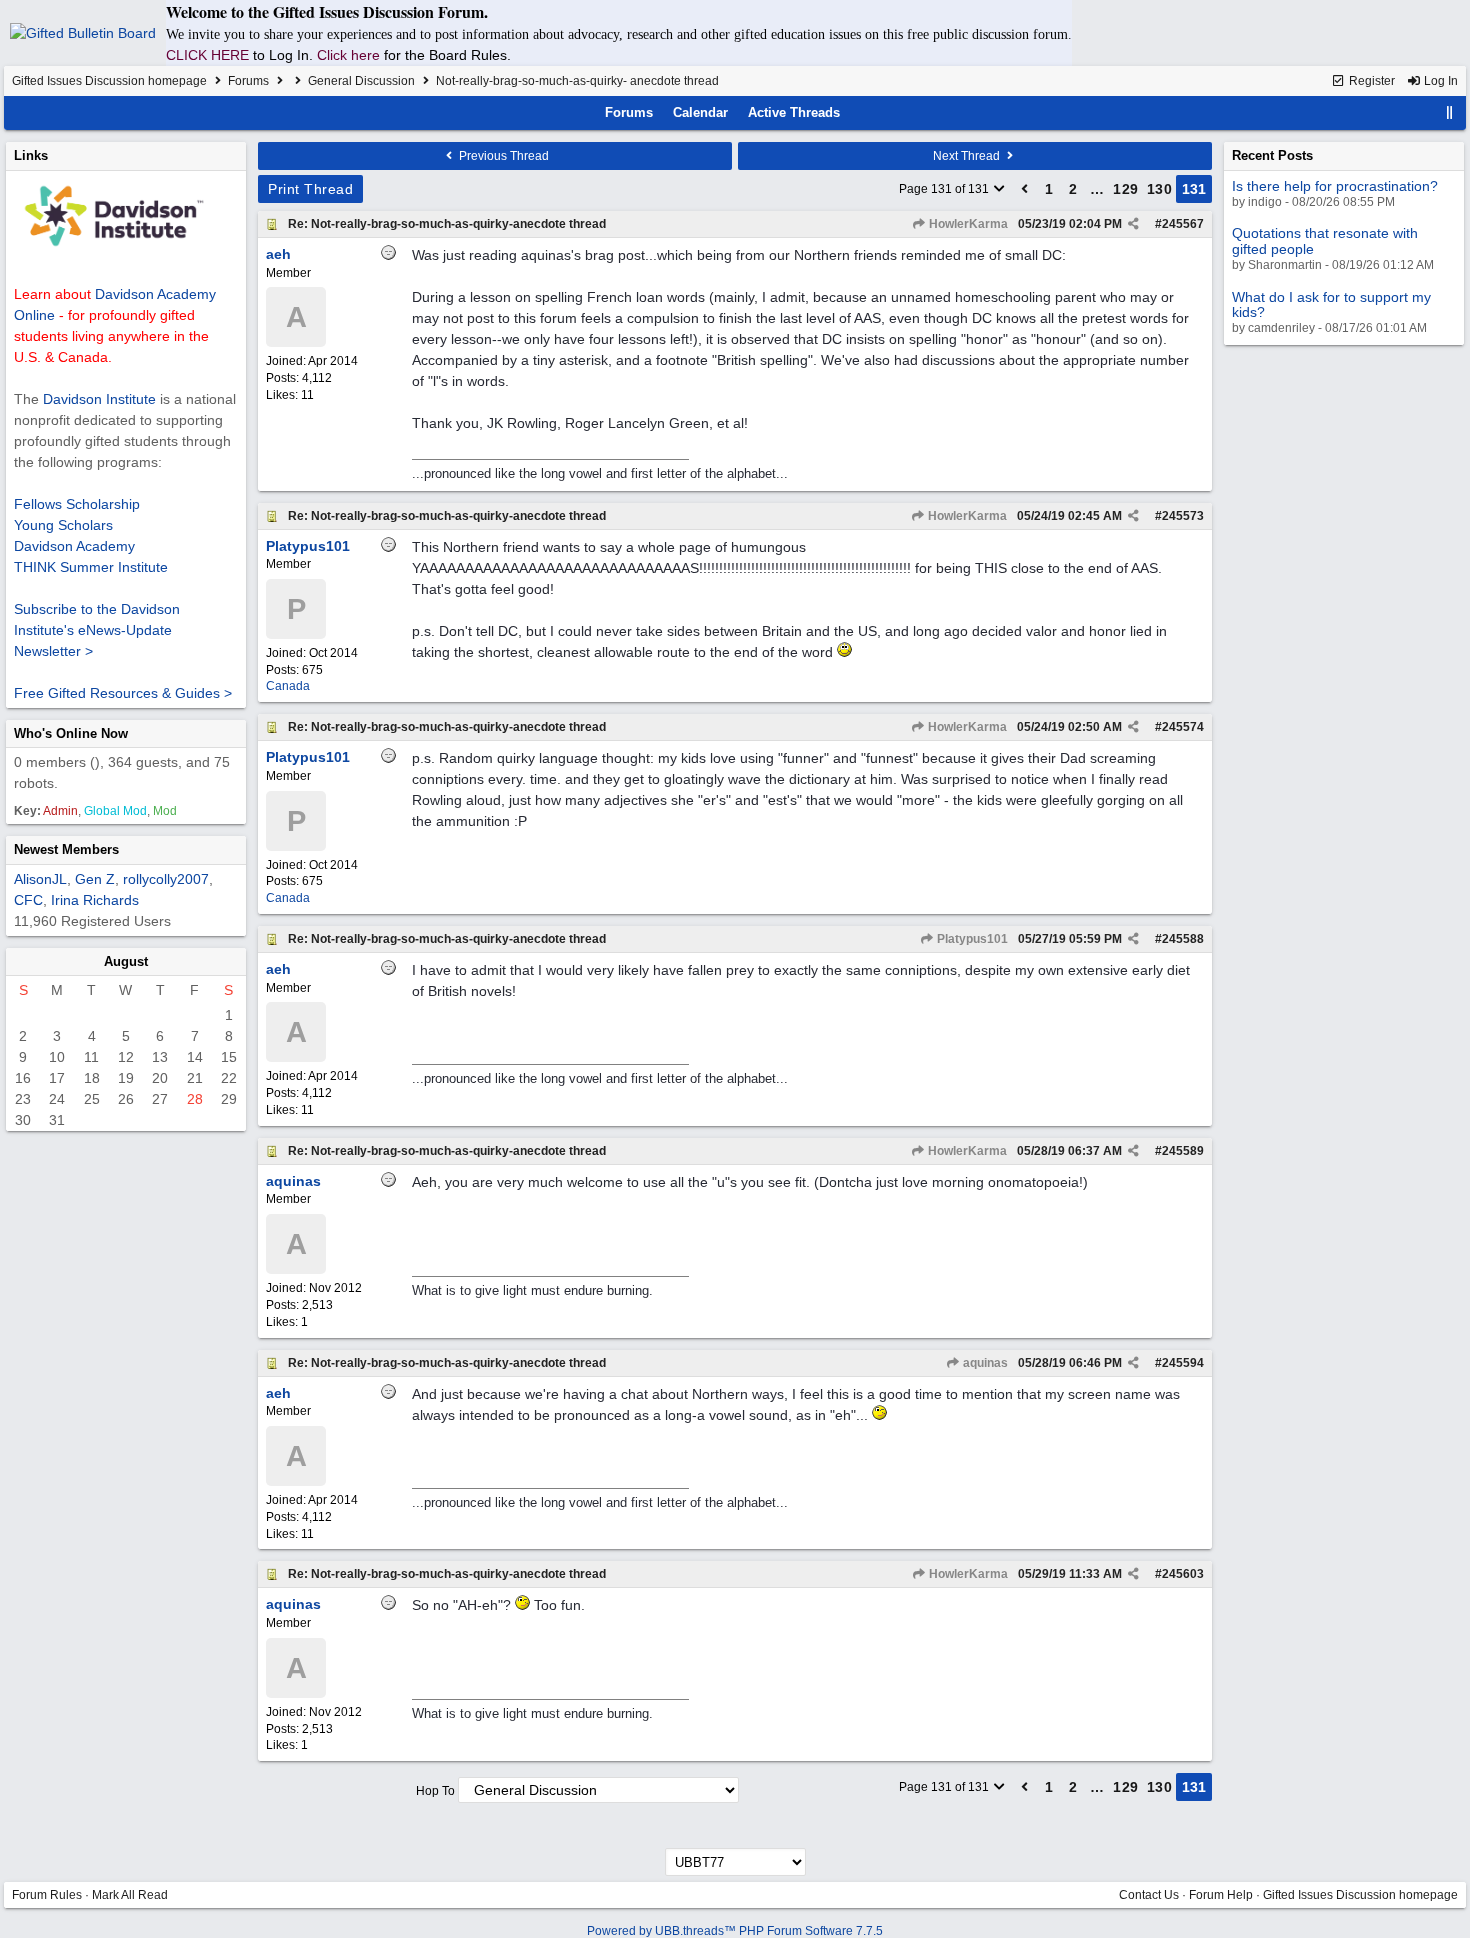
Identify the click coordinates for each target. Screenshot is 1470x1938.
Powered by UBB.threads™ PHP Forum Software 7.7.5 (735, 1931)
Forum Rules (47, 1895)
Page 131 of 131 (945, 189)
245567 (1183, 224)
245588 (1183, 939)
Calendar (700, 112)
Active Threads (794, 112)
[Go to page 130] (1025, 189)
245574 (1183, 727)
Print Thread (310, 189)
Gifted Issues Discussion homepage (109, 81)
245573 (1183, 516)
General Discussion (361, 81)
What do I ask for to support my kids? (1331, 304)
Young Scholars (63, 525)
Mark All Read (130, 1895)
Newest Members (66, 849)
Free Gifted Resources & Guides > (123, 693)
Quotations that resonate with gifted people (1325, 240)
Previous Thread (502, 156)
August (126, 961)
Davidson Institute (99, 399)
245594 (1183, 1363)
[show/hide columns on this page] (1450, 112)
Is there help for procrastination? (1335, 186)
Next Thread (968, 156)
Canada (288, 686)
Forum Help (1221, 1895)
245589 (1183, 1151)
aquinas (984, 1363)
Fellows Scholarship (77, 504)
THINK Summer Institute (91, 567)
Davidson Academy (74, 546)
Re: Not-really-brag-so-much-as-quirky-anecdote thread (447, 224)
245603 (1183, 1574)
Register (1370, 81)
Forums (248, 81)
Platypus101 (971, 939)
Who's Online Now (71, 733)
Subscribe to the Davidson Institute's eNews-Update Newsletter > (97, 630)
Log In (1439, 81)
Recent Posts (1272, 155)
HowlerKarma (967, 224)
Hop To (435, 1791)
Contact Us (1149, 1895)
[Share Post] (1133, 224)
